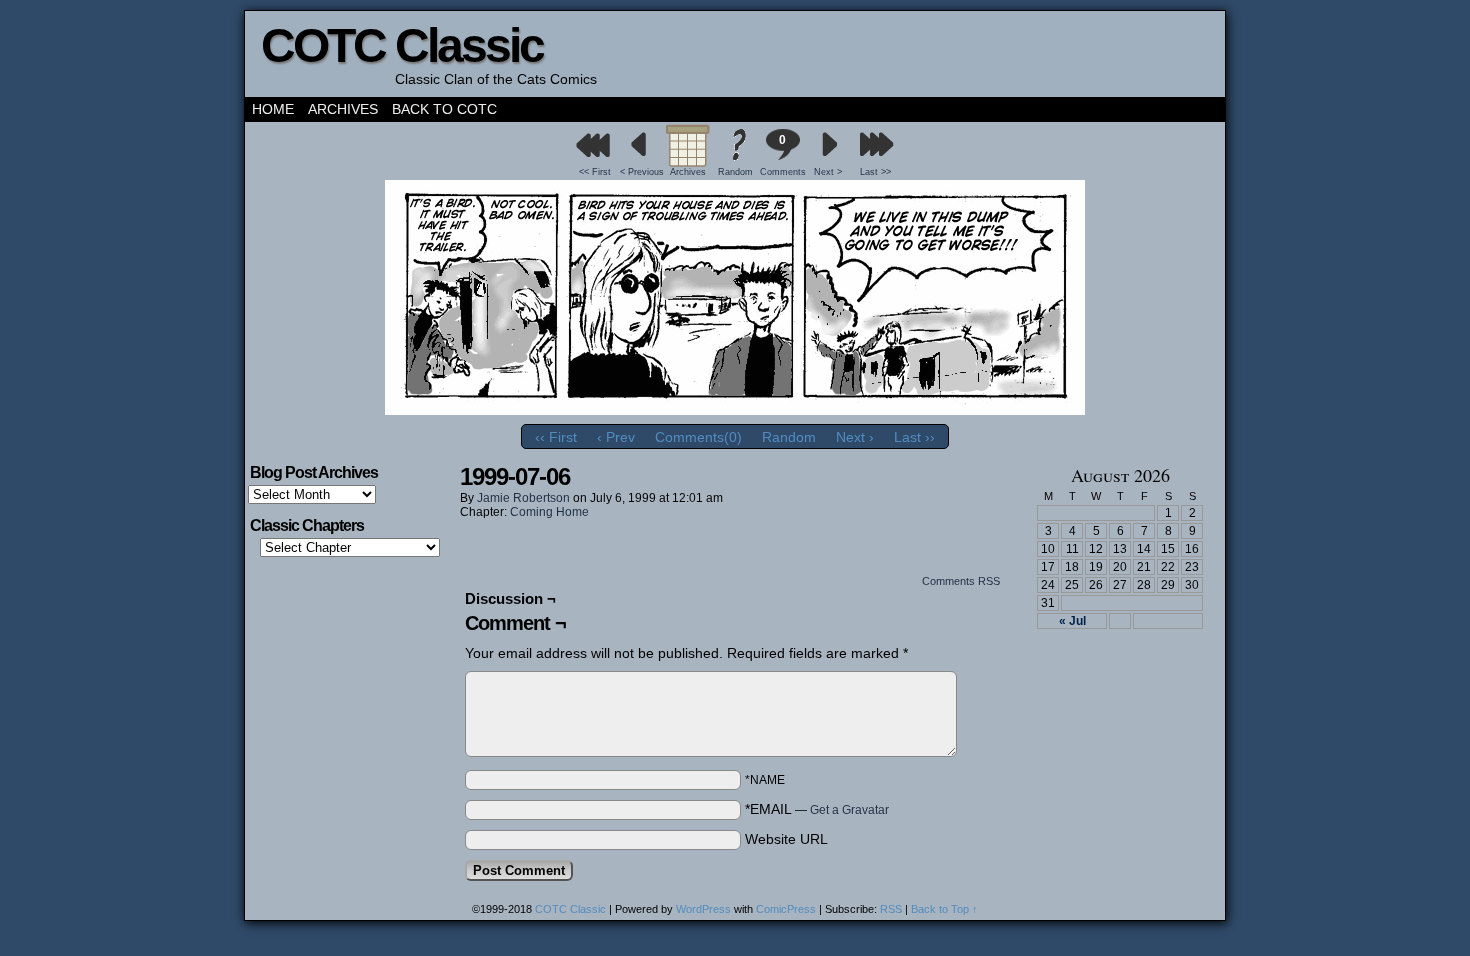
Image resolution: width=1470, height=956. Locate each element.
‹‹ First (556, 437)
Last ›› (914, 437)
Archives (343, 109)
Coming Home (549, 512)
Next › (855, 437)
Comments (782, 155)
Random (735, 172)
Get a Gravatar (849, 810)
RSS (891, 909)
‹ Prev (616, 437)
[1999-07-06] (735, 410)
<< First (595, 172)
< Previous (642, 172)
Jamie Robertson (523, 498)
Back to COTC (444, 109)
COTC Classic (402, 45)
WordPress (703, 909)
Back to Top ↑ (944, 909)
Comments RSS (961, 581)
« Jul (1072, 621)
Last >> (875, 172)
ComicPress (786, 909)
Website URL (786, 839)
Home (273, 109)
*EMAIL (817, 809)
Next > (828, 172)
